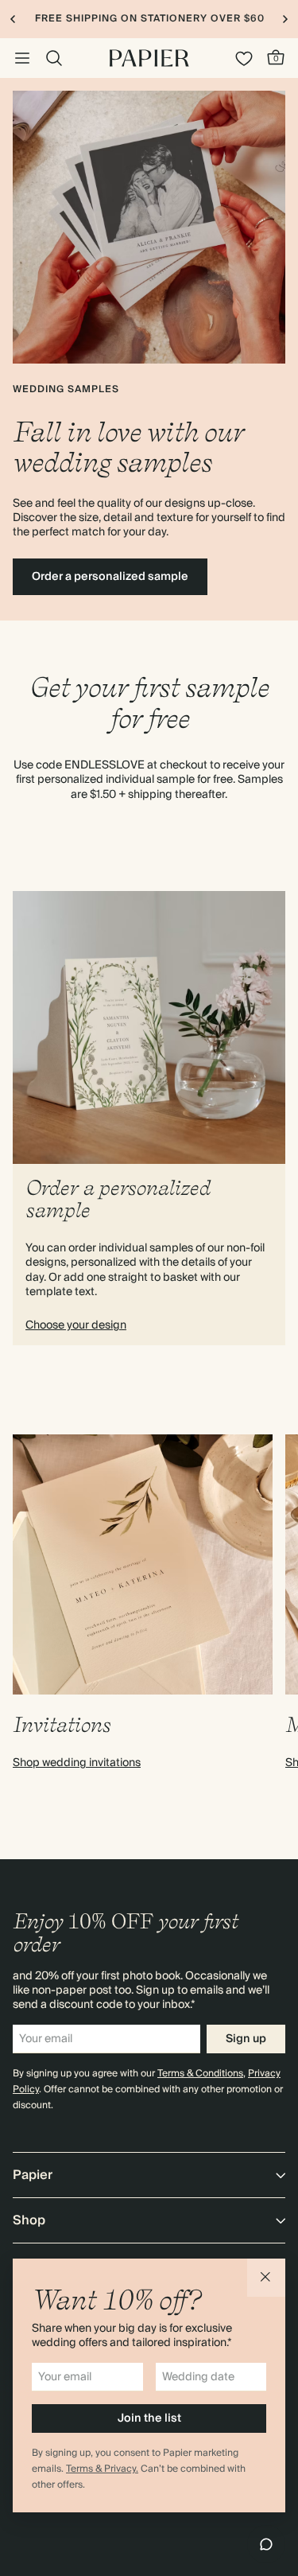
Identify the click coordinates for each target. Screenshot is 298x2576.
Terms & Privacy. (102, 2469)
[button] (266, 2278)
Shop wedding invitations (77, 1763)
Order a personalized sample (110, 577)
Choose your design (76, 1325)
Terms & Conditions (200, 2074)
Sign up (246, 2039)
